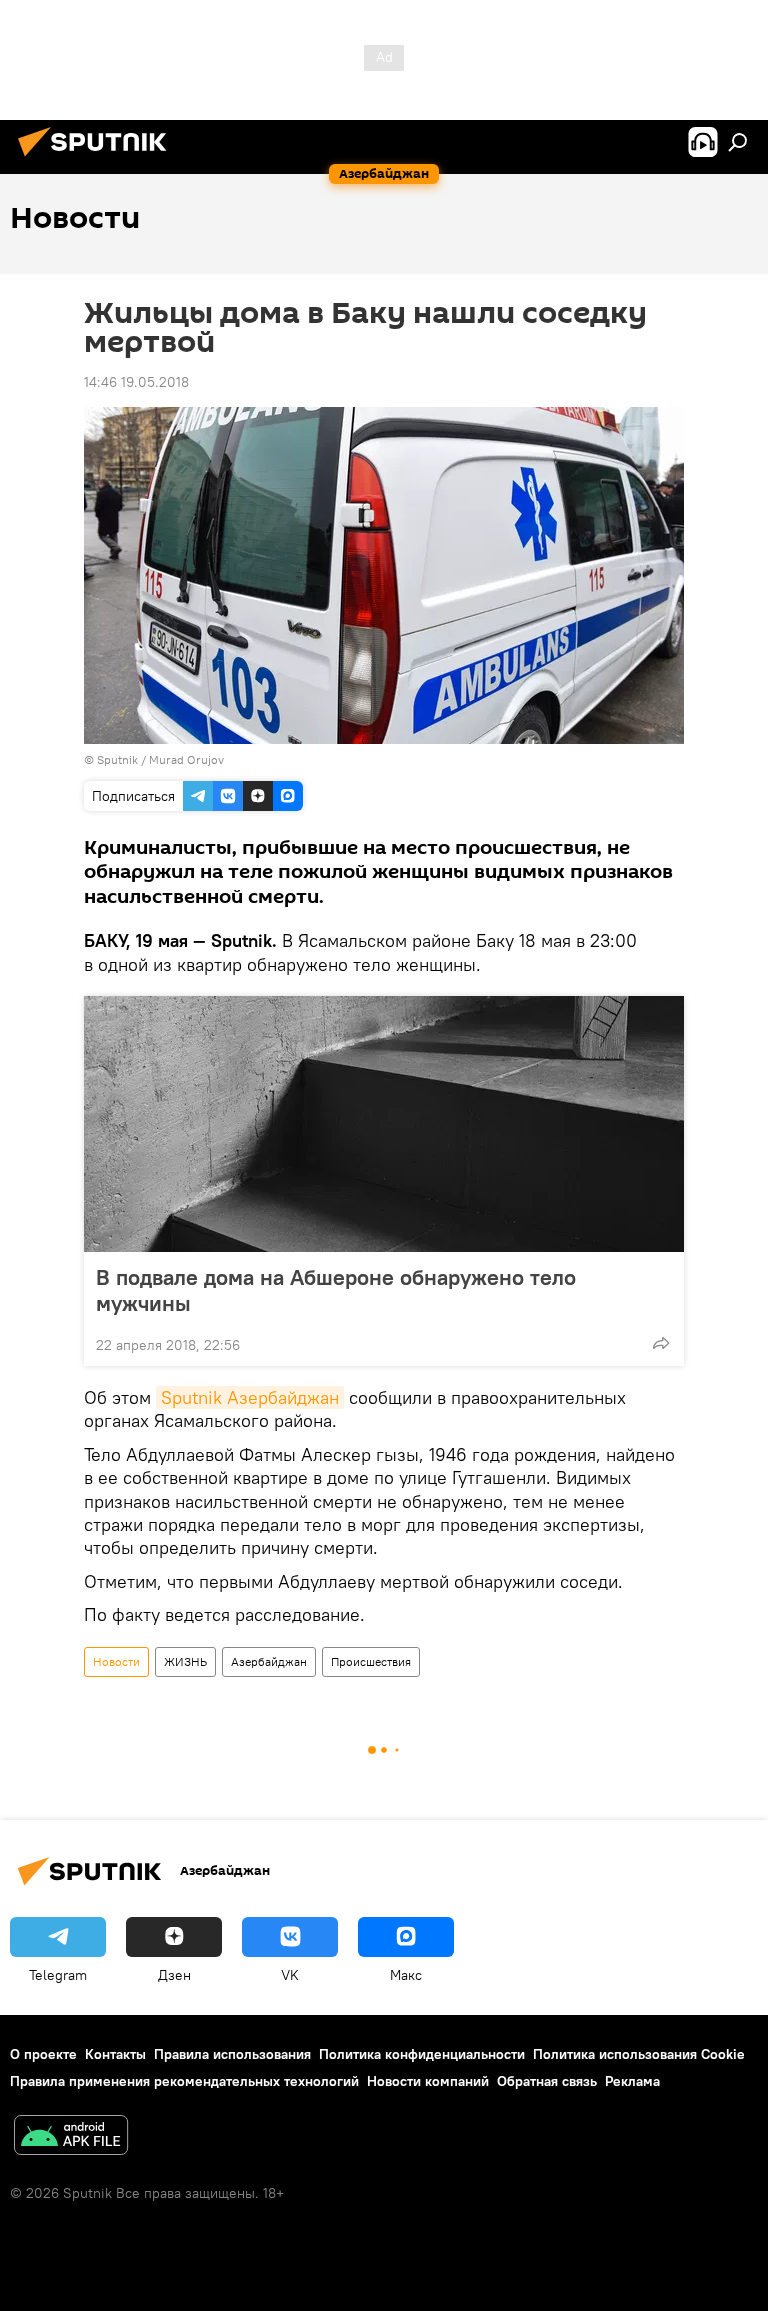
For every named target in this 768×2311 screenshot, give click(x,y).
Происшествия (371, 1661)
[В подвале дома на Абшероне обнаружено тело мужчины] (384, 1124)
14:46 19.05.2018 (136, 382)
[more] (661, 1343)
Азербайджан (269, 1661)
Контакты (115, 2054)
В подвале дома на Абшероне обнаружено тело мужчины (336, 1290)
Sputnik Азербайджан (250, 1397)
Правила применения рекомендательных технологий (184, 2081)
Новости (116, 1661)
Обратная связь (547, 2081)
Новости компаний (428, 2081)
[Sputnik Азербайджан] (98, 159)
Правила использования (232, 2054)
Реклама (632, 2081)
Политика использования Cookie (639, 2054)
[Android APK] (71, 2137)
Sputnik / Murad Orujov (160, 759)
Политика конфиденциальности (422, 2054)
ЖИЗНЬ (185, 1661)
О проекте (43, 2054)
